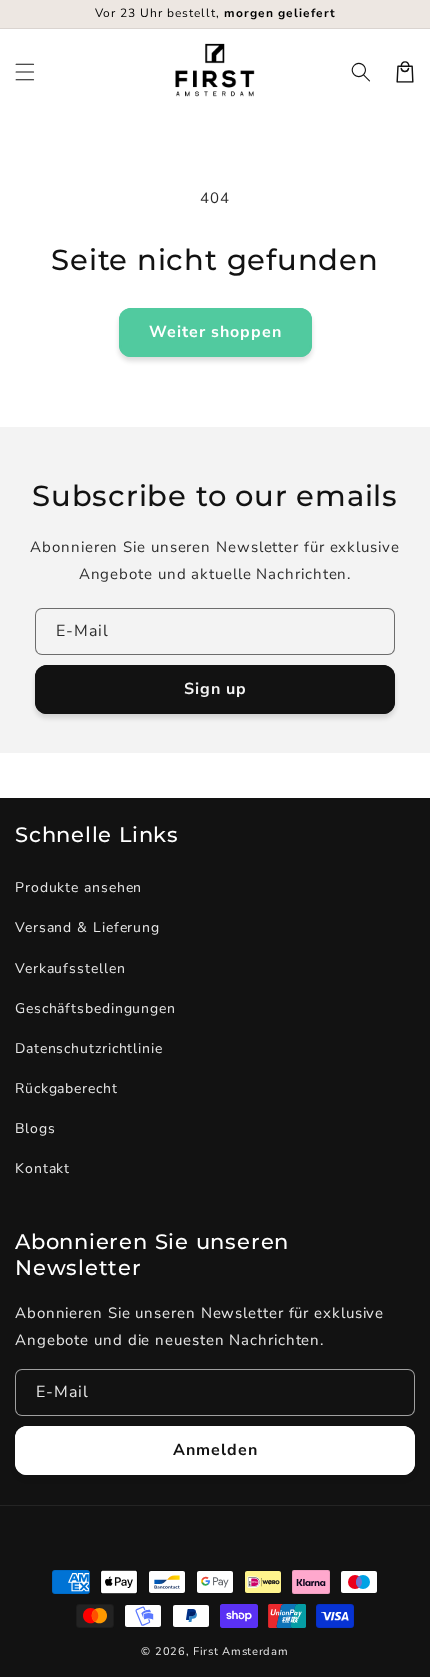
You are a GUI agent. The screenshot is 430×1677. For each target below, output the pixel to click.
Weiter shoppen (215, 332)
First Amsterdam (241, 1651)
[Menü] (25, 72)
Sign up (215, 689)
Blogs (35, 1128)
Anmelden (215, 1450)
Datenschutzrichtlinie (89, 1048)
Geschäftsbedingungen (95, 1008)
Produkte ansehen (78, 887)
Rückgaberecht (66, 1088)
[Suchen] (361, 72)
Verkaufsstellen (70, 968)
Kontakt (42, 1168)
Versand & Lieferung (87, 927)
